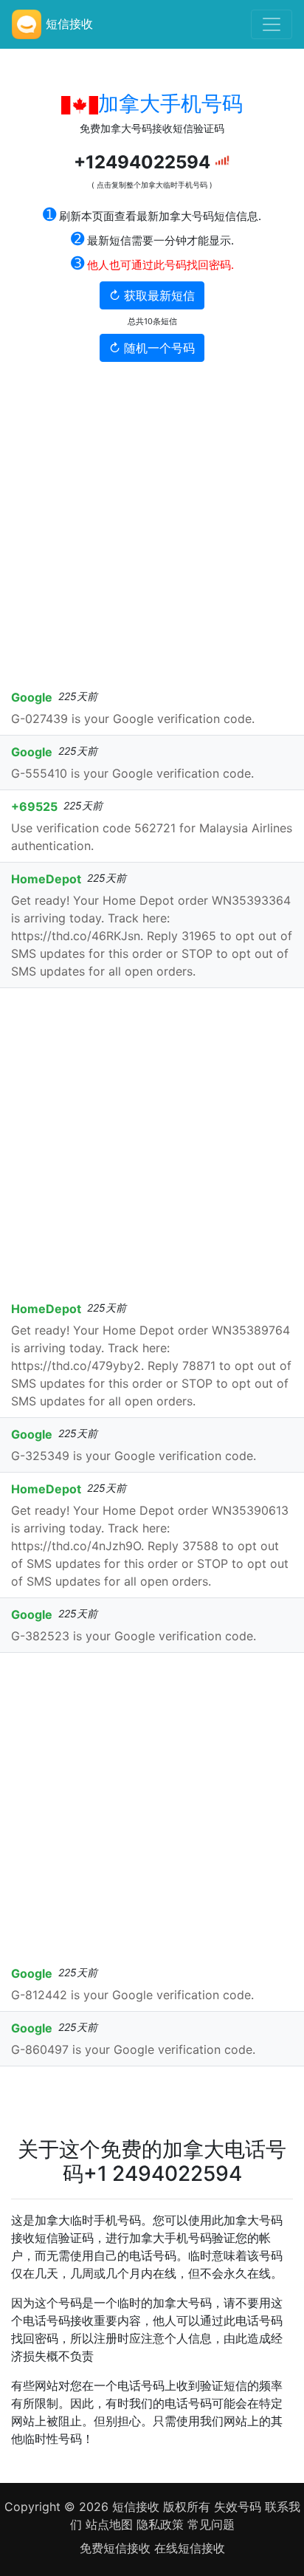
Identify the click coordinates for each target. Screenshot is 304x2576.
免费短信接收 (117, 2548)
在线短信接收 (190, 2548)
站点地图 (109, 2524)
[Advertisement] (152, 521)
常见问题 (211, 2524)
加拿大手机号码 (170, 103)
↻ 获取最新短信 (152, 295)
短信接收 (136, 2507)
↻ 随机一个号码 (152, 348)
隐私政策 (160, 2524)
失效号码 (239, 2507)
